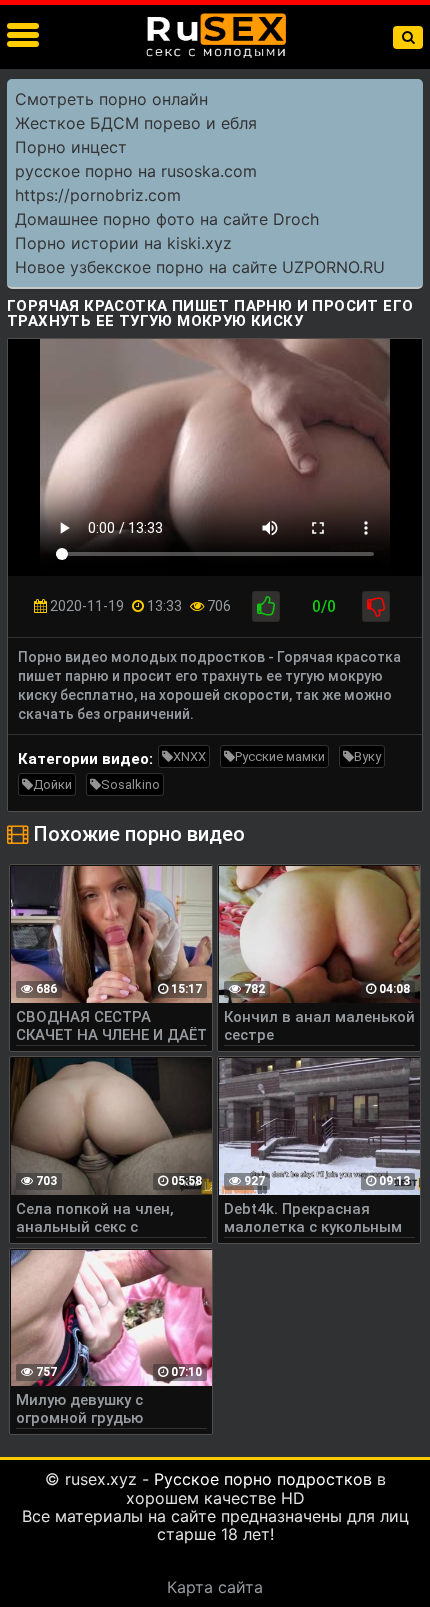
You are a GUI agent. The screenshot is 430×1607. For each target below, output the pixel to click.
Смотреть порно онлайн (111, 99)
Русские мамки (280, 756)
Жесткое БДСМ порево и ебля (136, 123)
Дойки (52, 784)
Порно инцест (71, 147)
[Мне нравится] (266, 606)
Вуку (367, 756)
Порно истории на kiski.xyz (123, 243)
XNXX (189, 756)
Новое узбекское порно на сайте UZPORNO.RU (200, 267)
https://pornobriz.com (98, 195)
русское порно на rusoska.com (136, 171)
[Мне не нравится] (376, 606)
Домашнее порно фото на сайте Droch (167, 219)
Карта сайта (215, 1587)
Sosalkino (130, 784)
